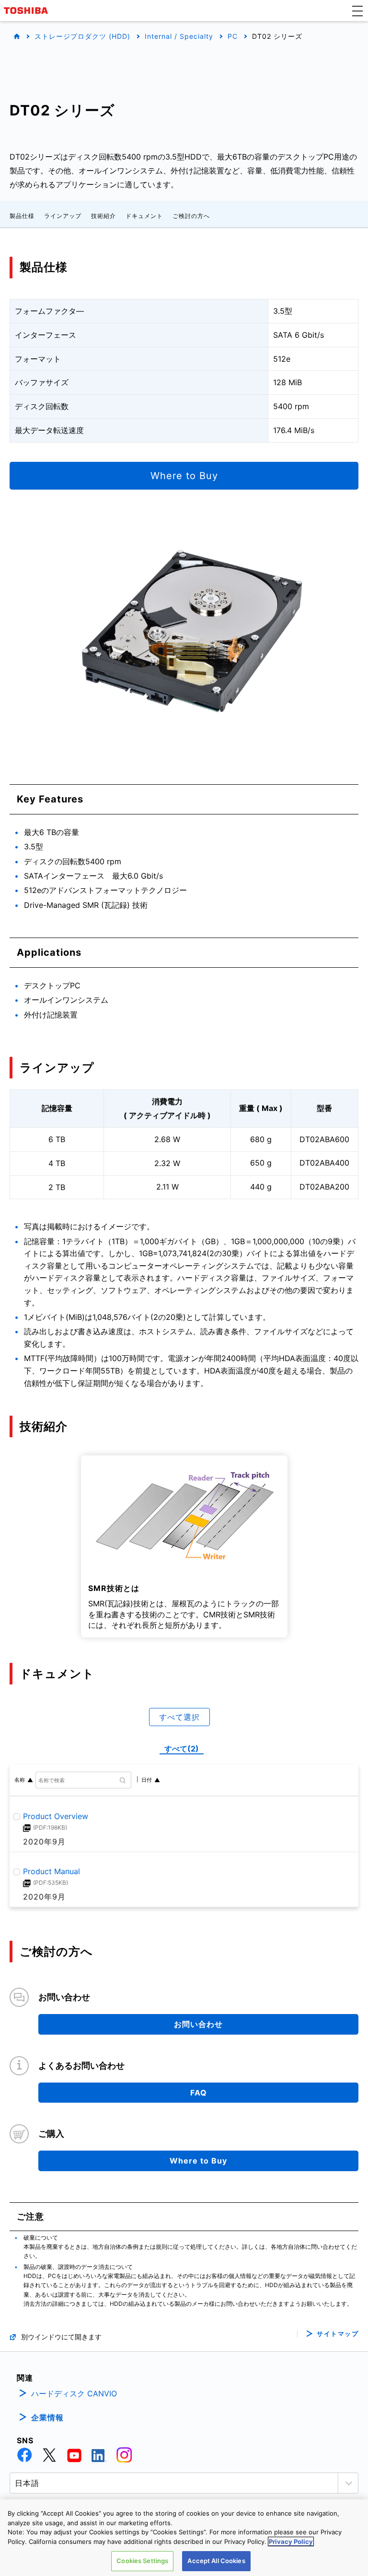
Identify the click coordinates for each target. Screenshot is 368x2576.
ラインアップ (63, 216)
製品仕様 (22, 216)
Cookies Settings (142, 2561)
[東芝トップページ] (27, 11)
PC (233, 36)
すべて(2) (182, 1749)
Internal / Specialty (179, 36)
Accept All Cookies (216, 2561)
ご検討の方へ (191, 216)
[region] (184, 2538)
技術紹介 (103, 216)
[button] (357, 11)
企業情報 (47, 2417)
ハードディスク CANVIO (74, 2393)
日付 (147, 1780)
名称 (20, 1780)
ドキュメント (144, 216)
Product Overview (56, 1816)
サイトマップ (338, 2334)
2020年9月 (44, 1842)
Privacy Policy (291, 2542)
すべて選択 (179, 1717)
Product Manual (52, 1872)
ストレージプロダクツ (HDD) (82, 36)
